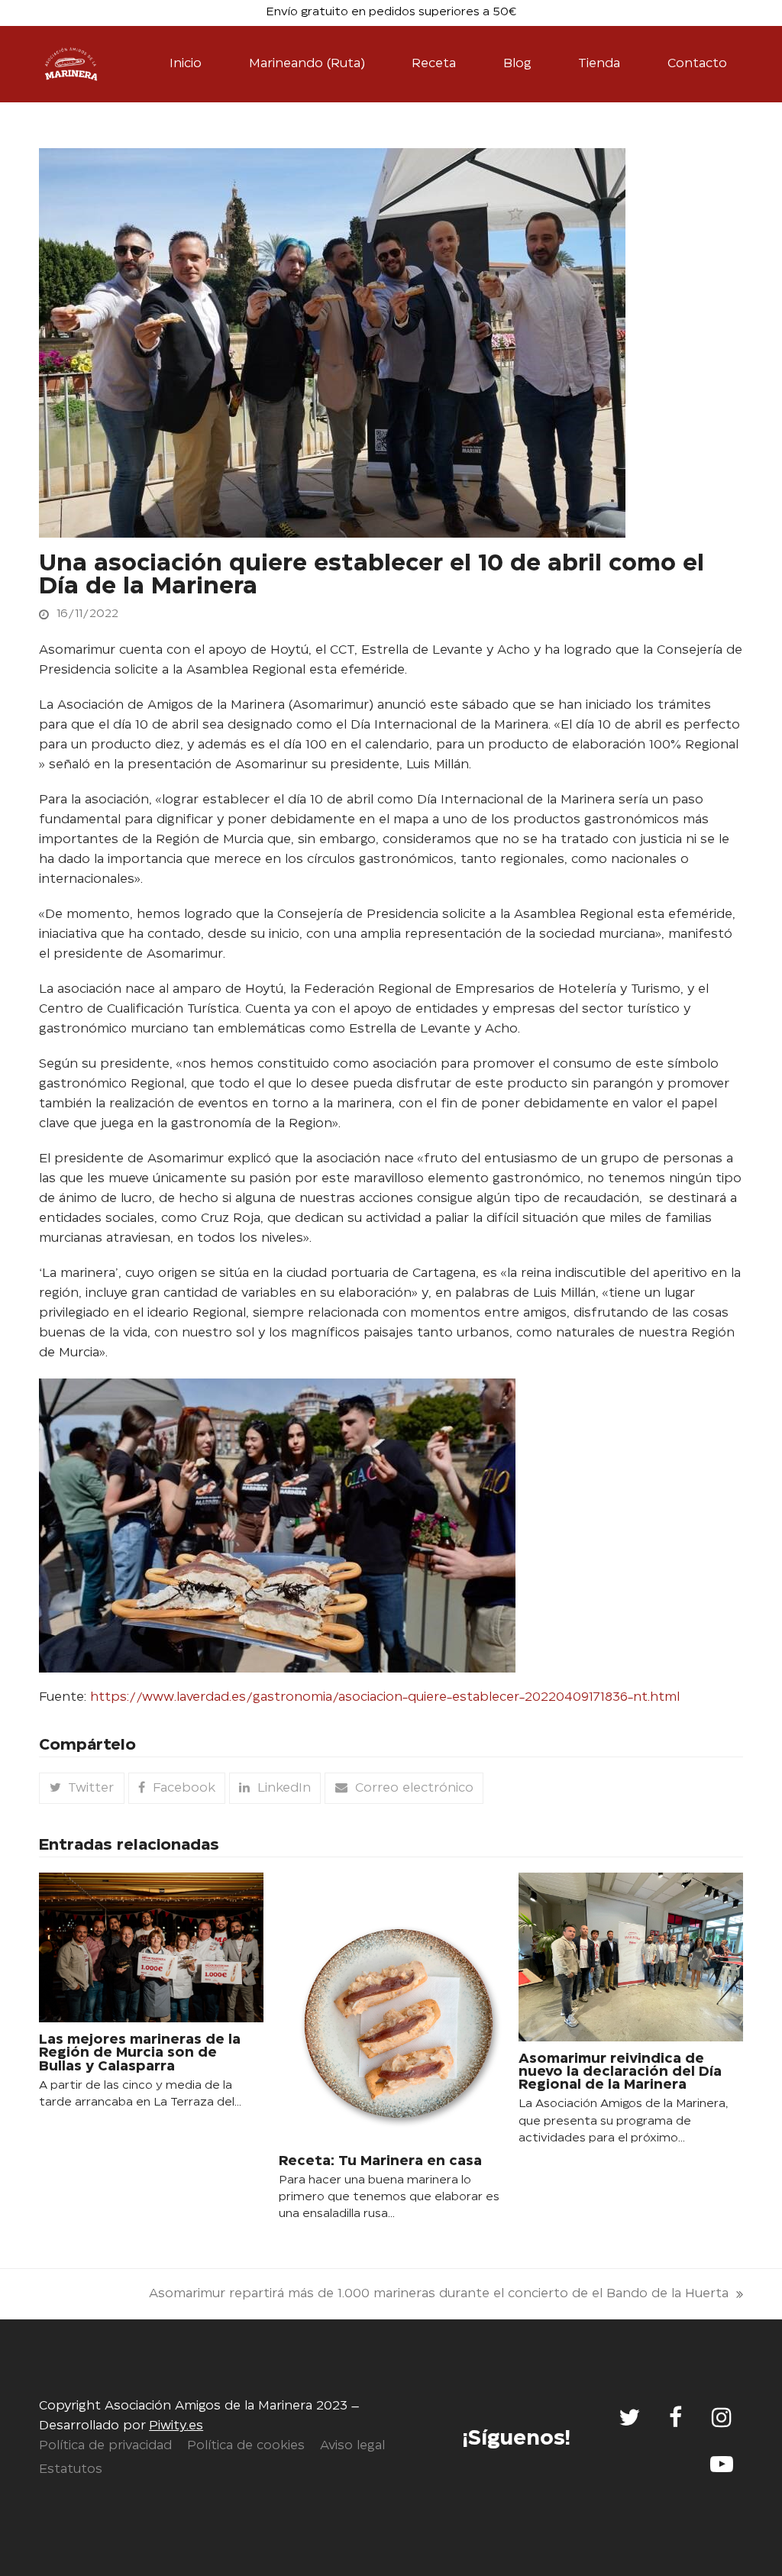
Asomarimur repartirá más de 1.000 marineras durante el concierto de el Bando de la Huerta (439, 2296)
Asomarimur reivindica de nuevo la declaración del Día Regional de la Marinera (620, 2072)
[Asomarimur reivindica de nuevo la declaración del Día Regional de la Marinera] (631, 1957)
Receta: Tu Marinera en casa (380, 2161)
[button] (81, 1788)
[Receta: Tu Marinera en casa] (391, 2008)
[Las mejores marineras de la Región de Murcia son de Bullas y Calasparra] (151, 1948)
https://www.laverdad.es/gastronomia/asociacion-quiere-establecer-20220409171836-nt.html (385, 1697)
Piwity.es (176, 2426)
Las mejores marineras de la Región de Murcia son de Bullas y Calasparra (140, 2053)
